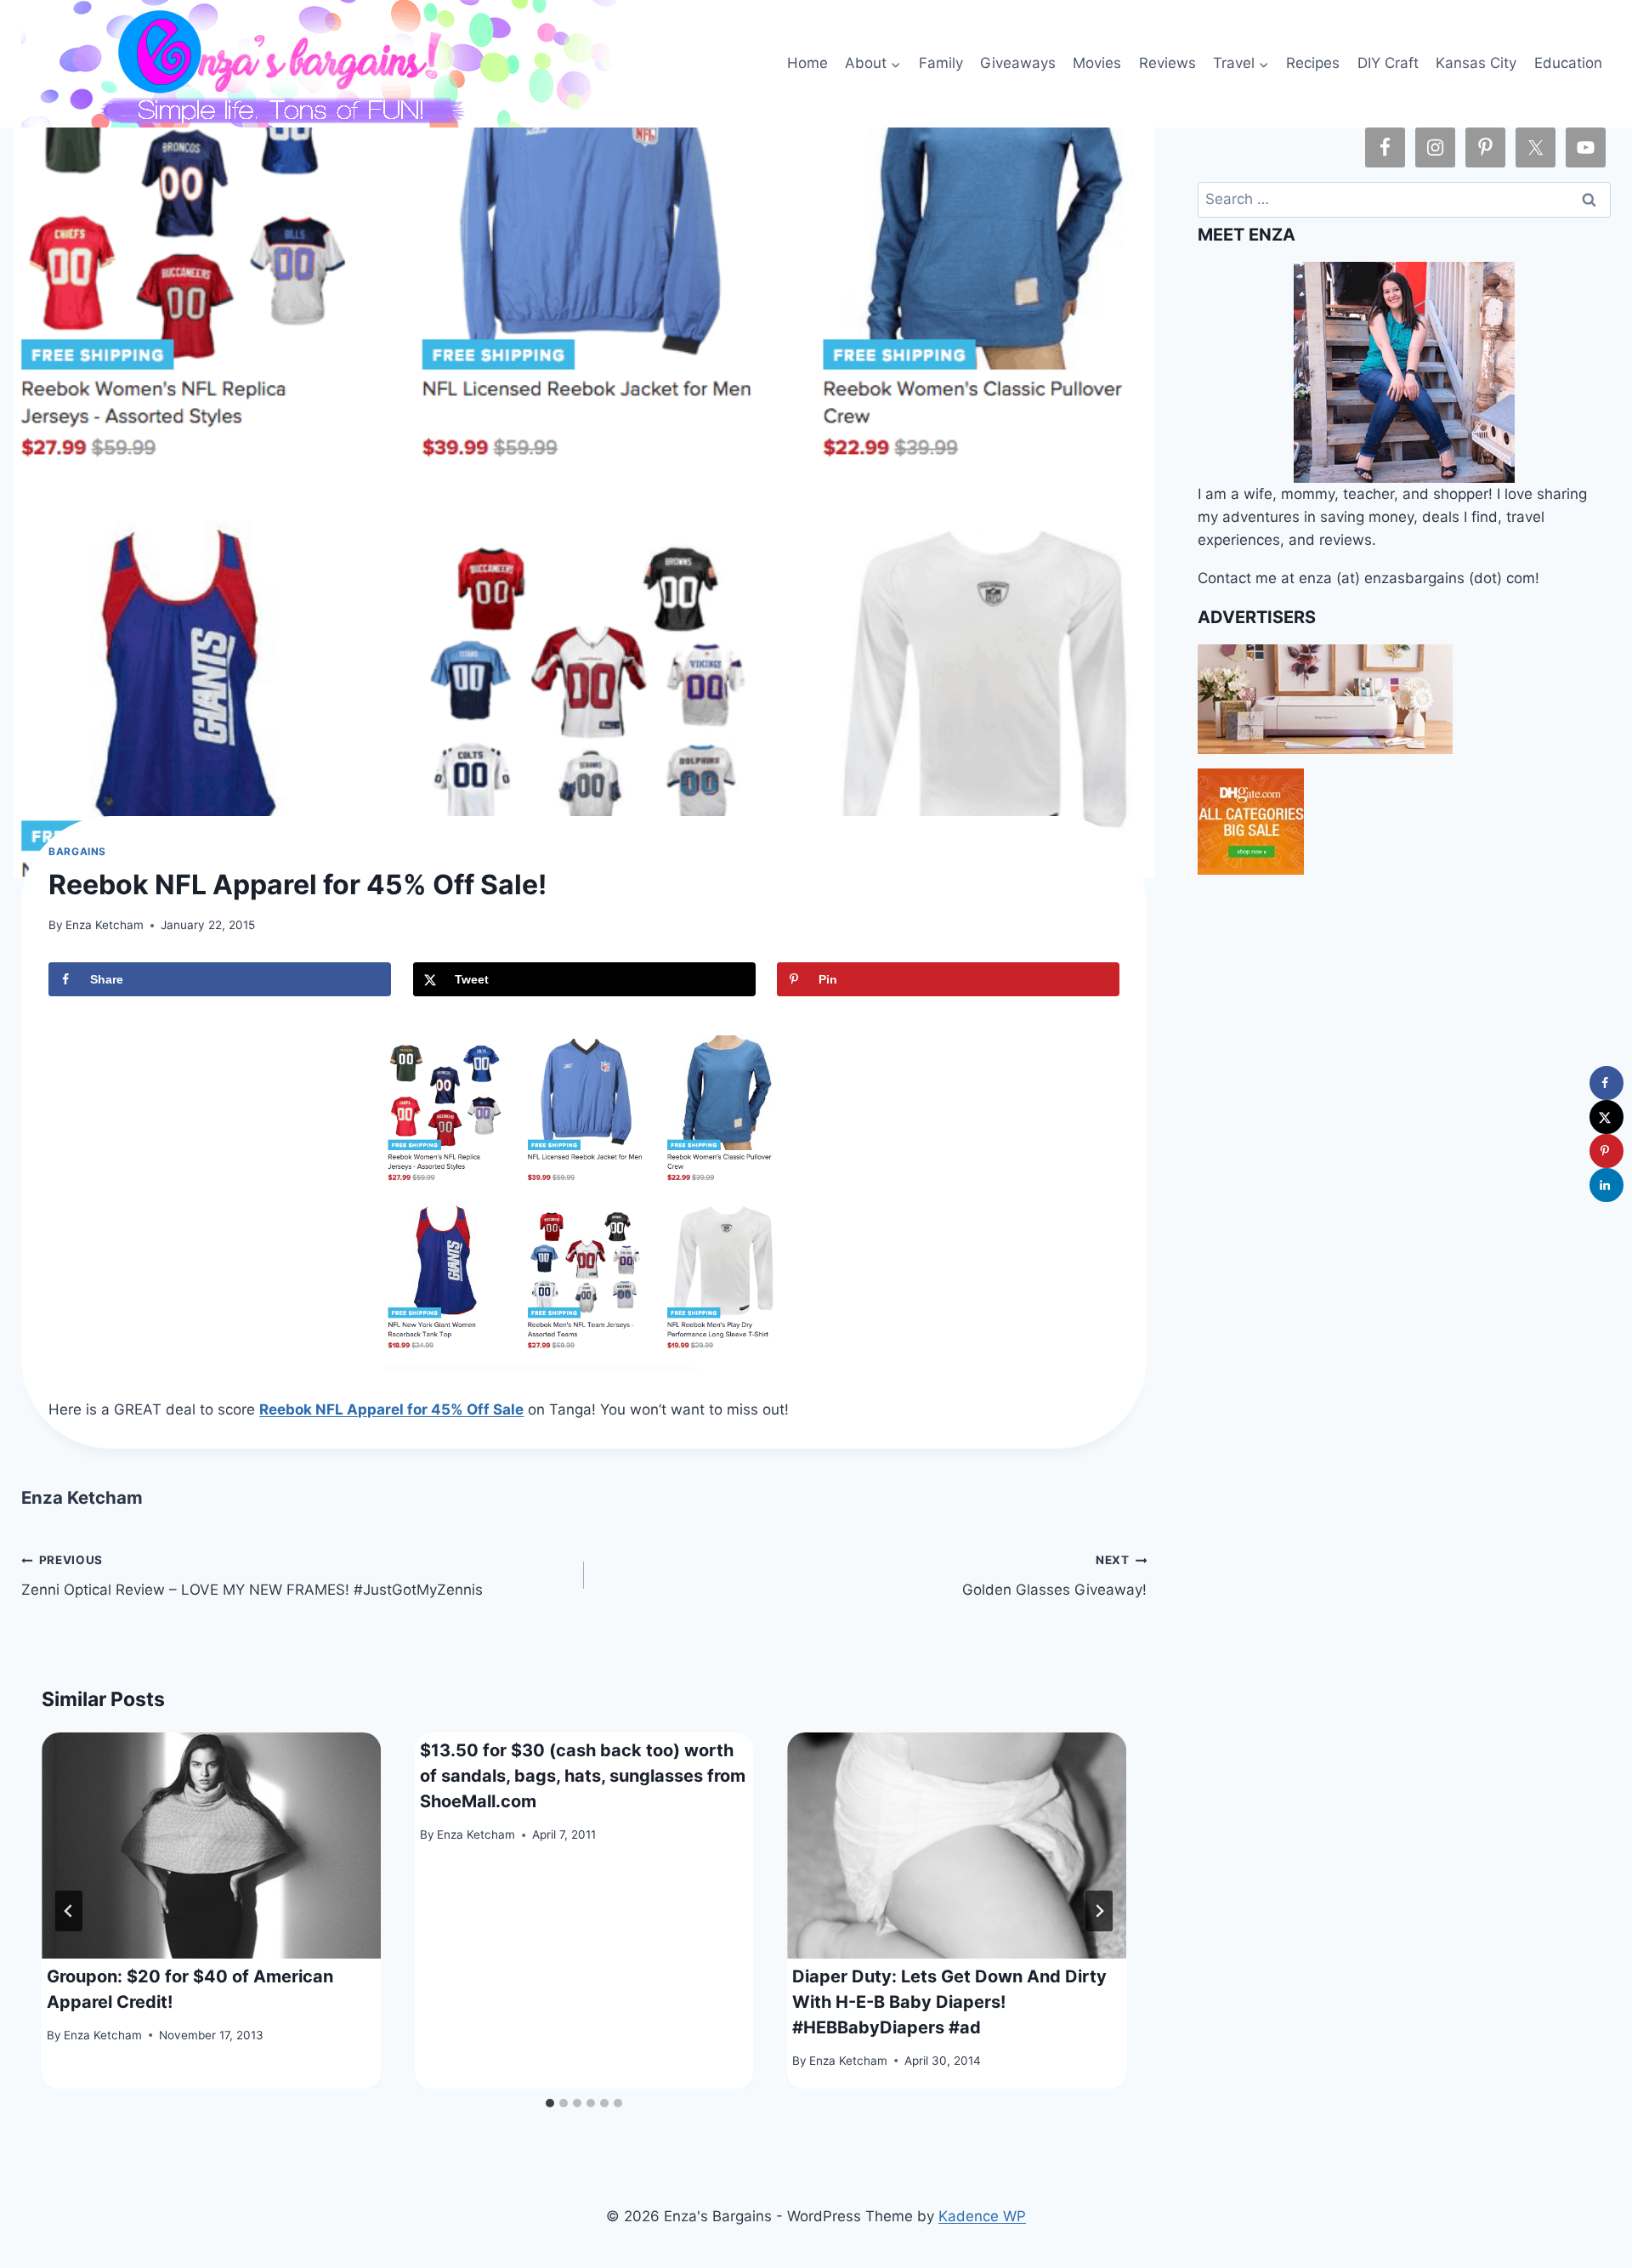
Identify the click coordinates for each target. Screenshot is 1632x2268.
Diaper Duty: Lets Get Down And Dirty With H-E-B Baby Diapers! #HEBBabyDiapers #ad (949, 2001)
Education (1568, 63)
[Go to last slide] (69, 1911)
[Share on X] (1606, 1117)
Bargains (77, 851)
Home (807, 63)
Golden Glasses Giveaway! (1054, 1576)
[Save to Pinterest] (1606, 1151)
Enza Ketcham (105, 925)
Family (941, 63)
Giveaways (1018, 63)
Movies (1097, 63)
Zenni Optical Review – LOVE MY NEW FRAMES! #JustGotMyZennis (252, 1576)
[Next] (1099, 1911)
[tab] (550, 2103)
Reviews (1167, 63)
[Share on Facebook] (1606, 1083)
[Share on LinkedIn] (1606, 1185)
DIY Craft (1388, 63)
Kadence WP (982, 2216)
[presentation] (211, 1846)
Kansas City (1476, 63)
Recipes (1313, 63)
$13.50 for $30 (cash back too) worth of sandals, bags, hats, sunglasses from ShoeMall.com (583, 1775)
